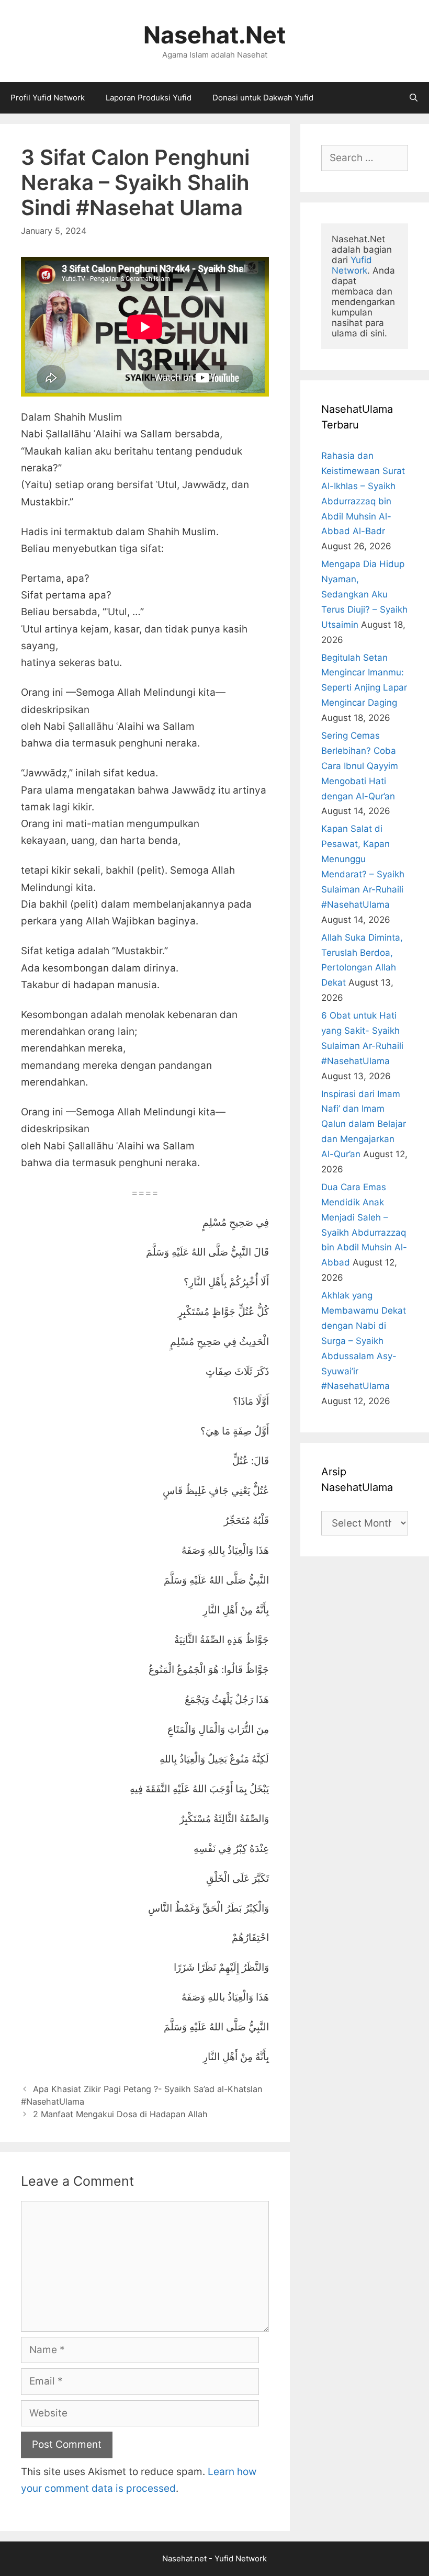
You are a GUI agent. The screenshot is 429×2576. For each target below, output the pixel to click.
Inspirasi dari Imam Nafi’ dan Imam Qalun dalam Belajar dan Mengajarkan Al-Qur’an (364, 1124)
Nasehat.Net (214, 35)
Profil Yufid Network (48, 98)
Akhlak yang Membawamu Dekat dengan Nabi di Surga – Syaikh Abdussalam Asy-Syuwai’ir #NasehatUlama (364, 1341)
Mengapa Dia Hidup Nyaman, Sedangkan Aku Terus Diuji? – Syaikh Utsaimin (364, 594)
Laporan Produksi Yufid (149, 98)
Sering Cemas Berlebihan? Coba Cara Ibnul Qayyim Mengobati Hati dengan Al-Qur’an (360, 766)
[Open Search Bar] (414, 98)
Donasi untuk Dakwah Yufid (263, 98)
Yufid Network (353, 265)
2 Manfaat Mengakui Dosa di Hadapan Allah (120, 2114)
